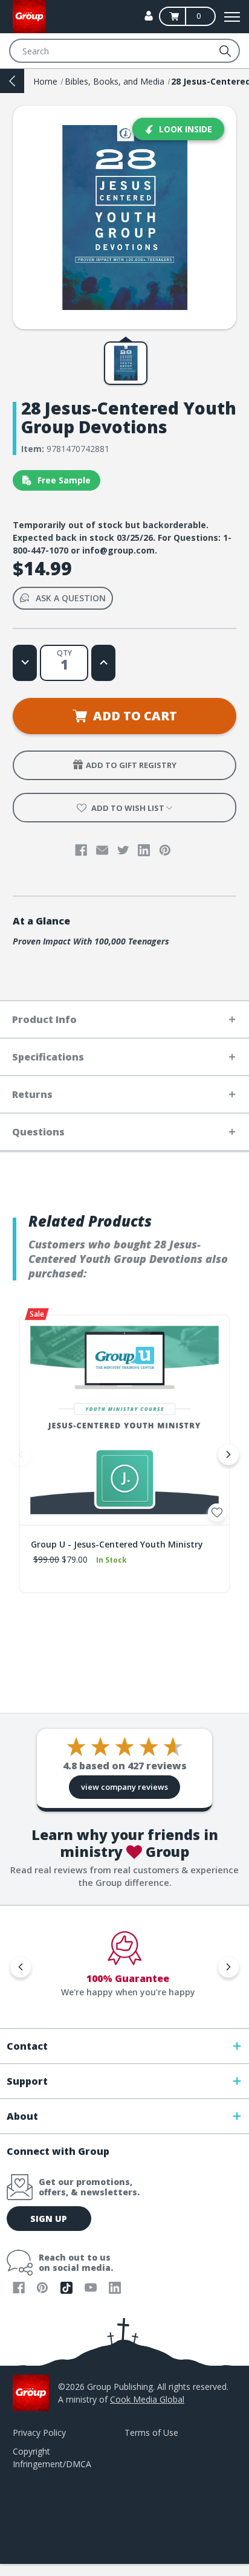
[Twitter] (123, 850)
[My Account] (149, 16)
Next (228, 1454)
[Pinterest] (165, 850)
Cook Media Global (147, 2399)
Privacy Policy (39, 2432)
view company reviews (124, 1787)
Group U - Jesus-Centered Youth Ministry (117, 1544)
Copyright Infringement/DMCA (52, 2458)
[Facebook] (81, 850)
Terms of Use (151, 2432)
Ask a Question (71, 598)
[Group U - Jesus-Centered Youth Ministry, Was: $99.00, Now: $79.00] (124, 1420)
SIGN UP (49, 2219)
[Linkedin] (144, 850)
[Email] (102, 850)
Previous (21, 1454)
